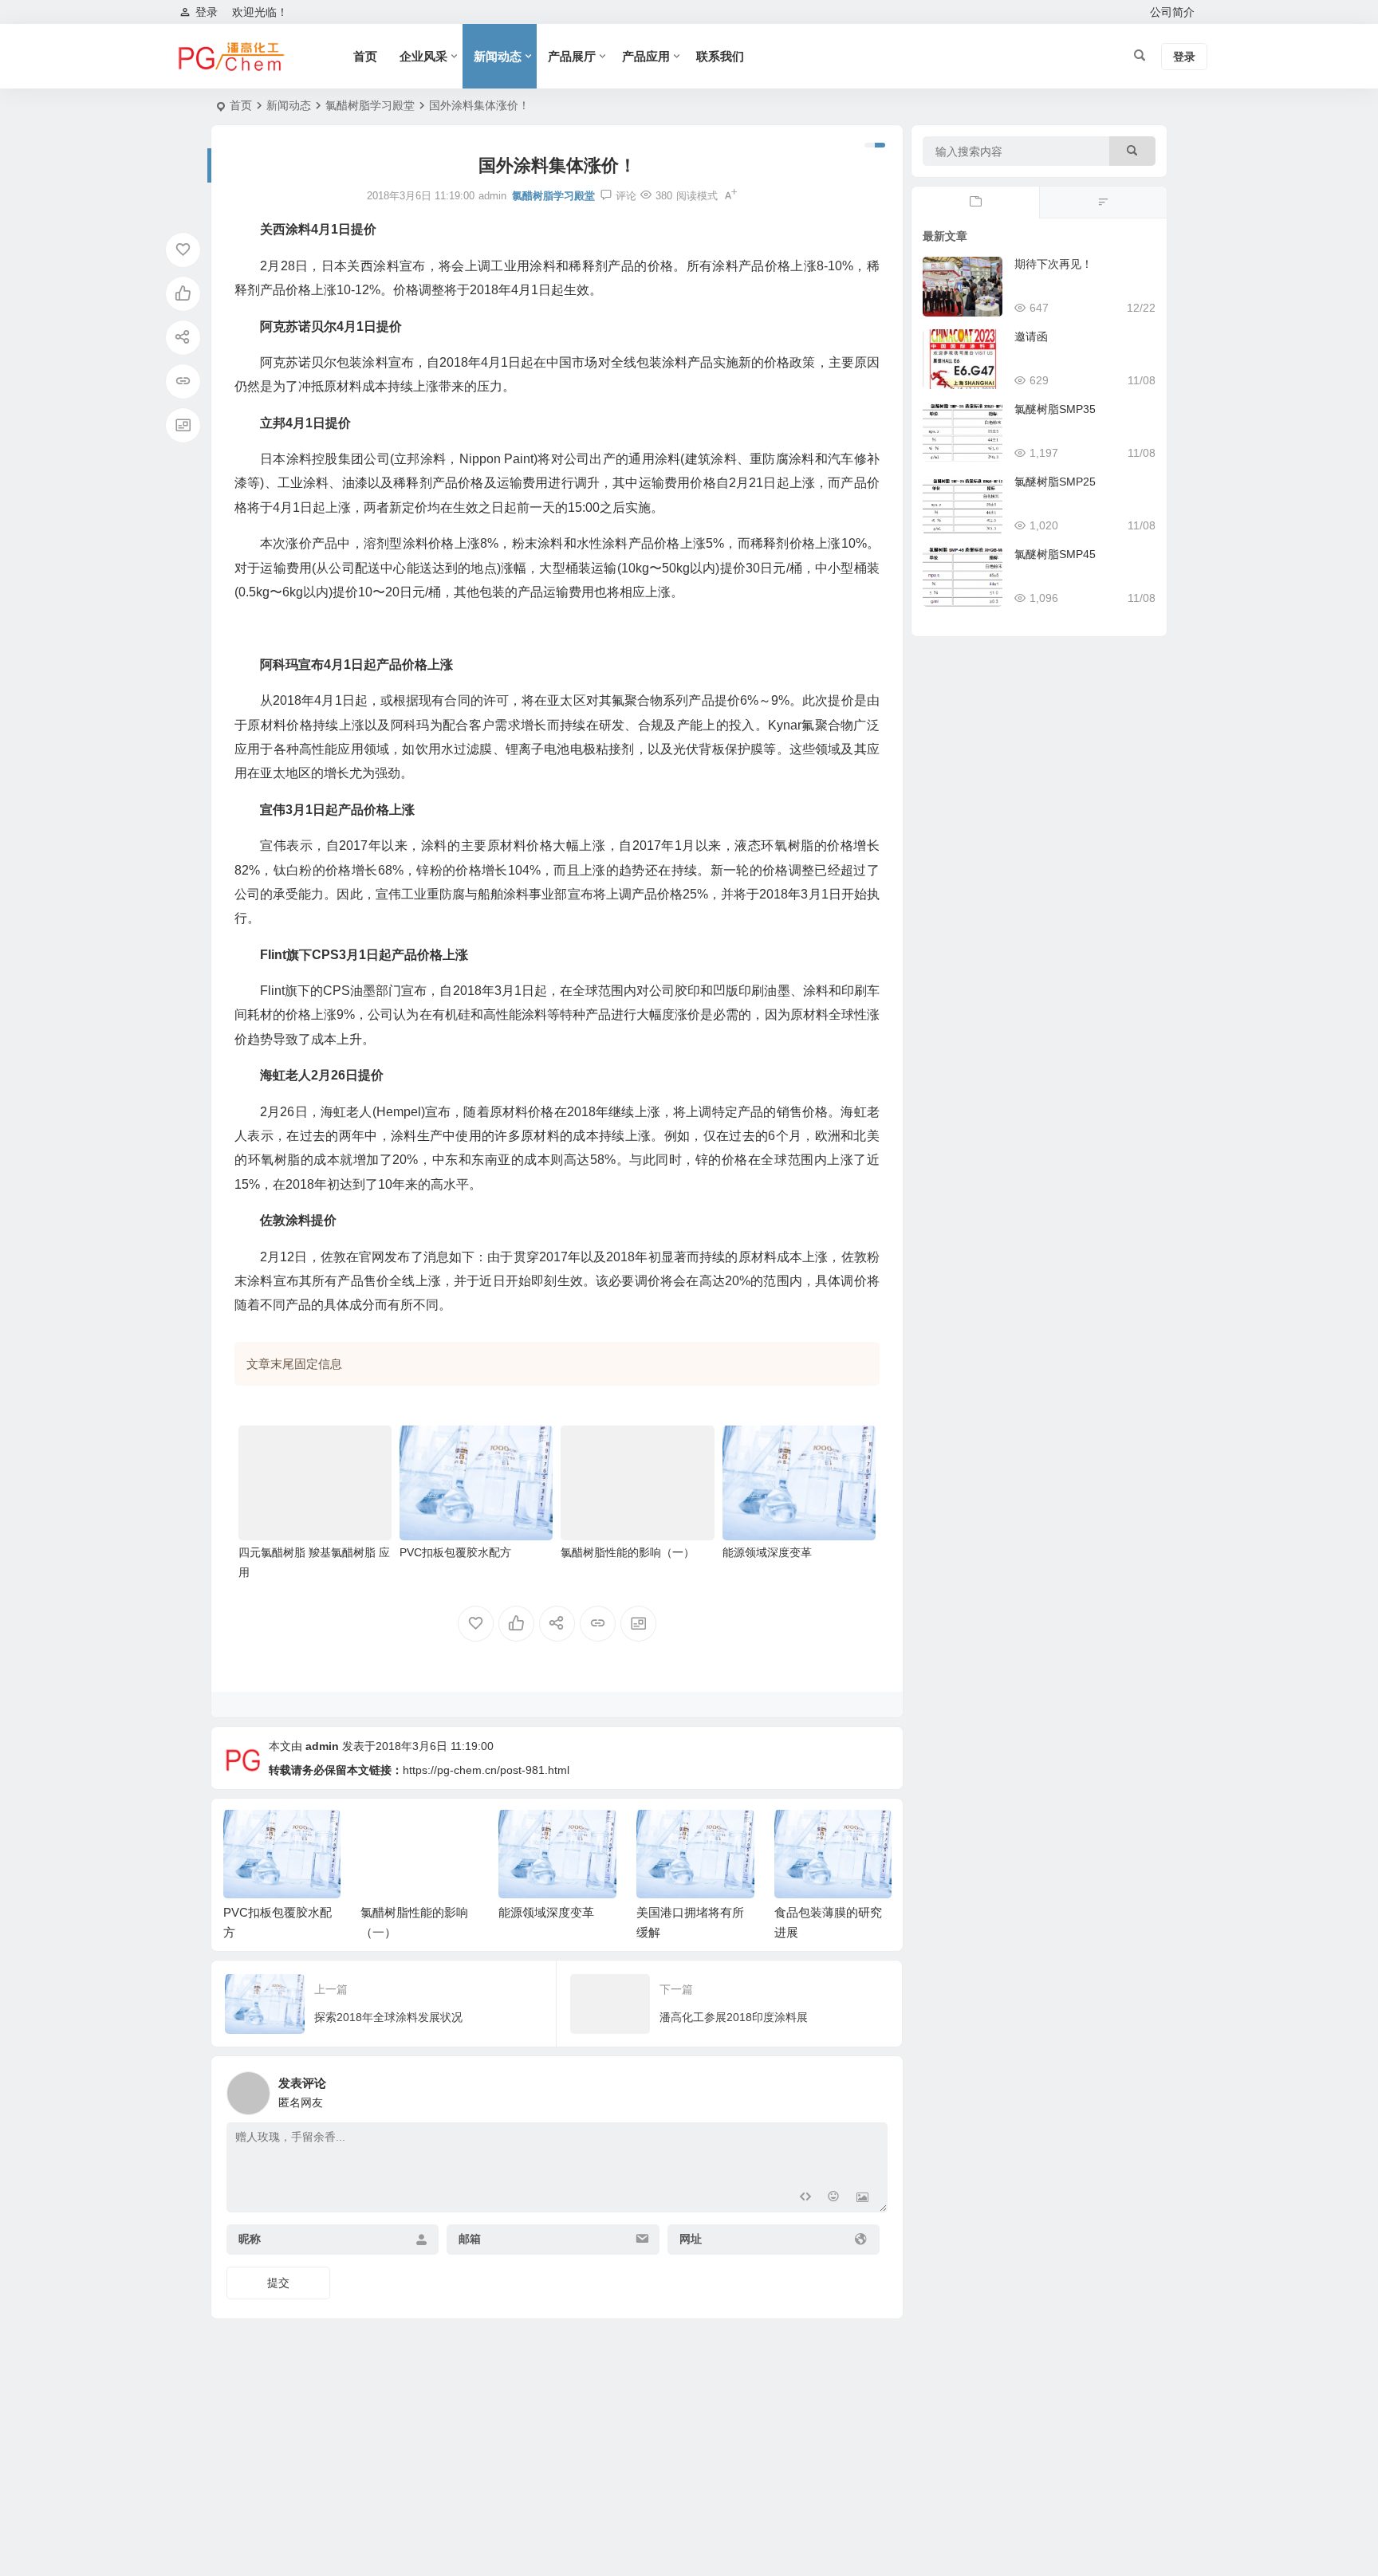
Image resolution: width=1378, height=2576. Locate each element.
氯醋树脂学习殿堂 (370, 105)
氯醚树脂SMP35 (1055, 409)
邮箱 (470, 2240)
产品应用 (646, 56)
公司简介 (1172, 12)
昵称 (250, 2240)
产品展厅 (572, 56)
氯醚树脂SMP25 (1055, 482)
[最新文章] (975, 203)
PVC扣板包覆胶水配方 (455, 1552)
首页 (365, 56)
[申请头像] (872, 2089)
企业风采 (423, 56)
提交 (278, 2283)
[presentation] (799, 1835)
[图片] (862, 2198)
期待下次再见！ (1053, 264)
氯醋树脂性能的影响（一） (628, 1552)
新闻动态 (498, 56)
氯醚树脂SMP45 (1055, 554)
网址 (691, 2240)
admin (322, 1746)
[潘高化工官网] (230, 57)
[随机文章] (1103, 203)
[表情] (834, 2198)
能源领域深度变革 (767, 1552)
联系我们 (720, 56)
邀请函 (1031, 336)
